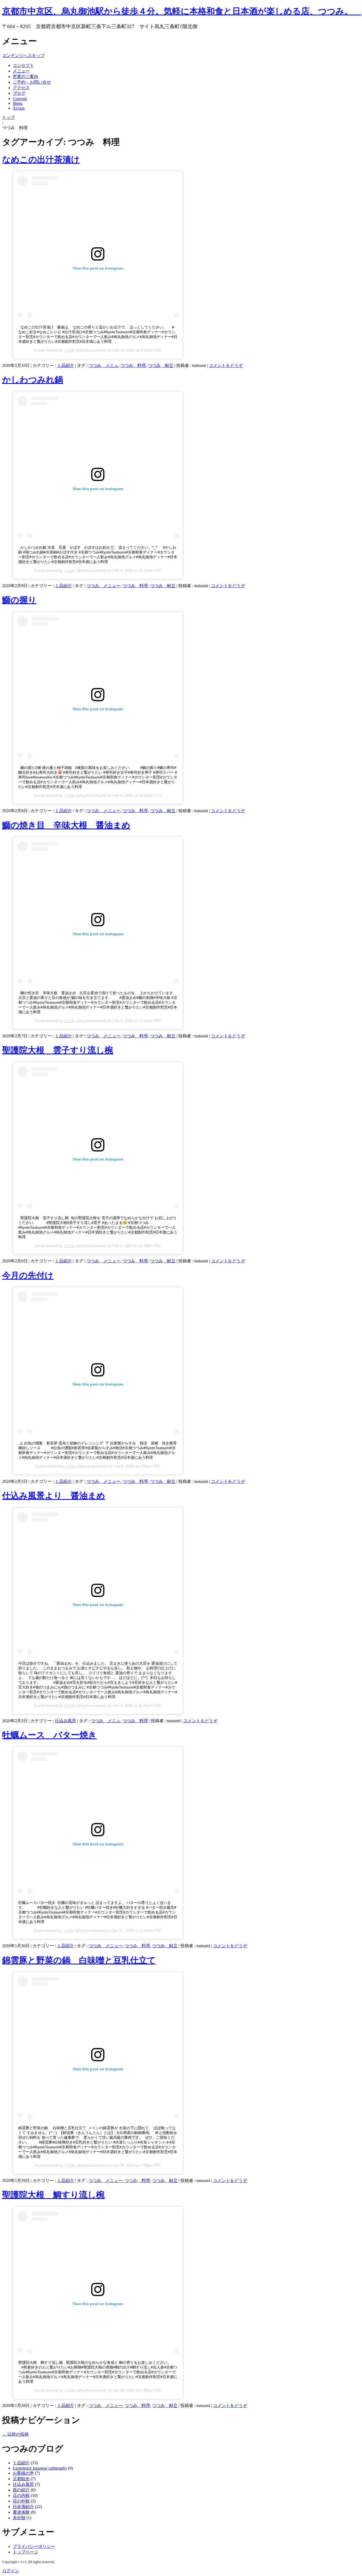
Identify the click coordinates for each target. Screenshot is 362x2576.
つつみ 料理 (133, 365)
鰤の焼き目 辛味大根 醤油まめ (66, 825)
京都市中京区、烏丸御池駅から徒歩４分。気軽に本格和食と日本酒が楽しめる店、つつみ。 (182, 11)
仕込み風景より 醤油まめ (54, 1496)
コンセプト (23, 65)
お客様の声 (23, 2473)
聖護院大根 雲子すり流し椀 (58, 1050)
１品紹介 (65, 365)
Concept (20, 99)
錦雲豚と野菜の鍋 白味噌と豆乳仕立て (79, 1960)
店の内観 (21, 2495)
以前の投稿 (15, 2434)
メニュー (21, 71)
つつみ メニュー (103, 586)
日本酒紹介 (23, 2507)
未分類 (19, 2518)
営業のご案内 (25, 77)
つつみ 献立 (161, 365)
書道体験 (21, 2512)
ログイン (11, 2571)
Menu (18, 103)
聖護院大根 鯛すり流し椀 (53, 2195)
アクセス (21, 88)
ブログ (19, 93)
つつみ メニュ (103, 365)
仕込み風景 (65, 1721)
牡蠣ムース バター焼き (49, 1735)
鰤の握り (19, 600)
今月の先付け (28, 1275)
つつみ (69, 350)
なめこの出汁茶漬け (41, 159)
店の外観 (21, 2501)
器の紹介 (21, 2490)
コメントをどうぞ (226, 365)
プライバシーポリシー (34, 2546)
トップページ (25, 2552)
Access (19, 108)
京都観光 (21, 2479)
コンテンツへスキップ (23, 56)
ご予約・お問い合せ (32, 82)
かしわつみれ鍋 (33, 380)
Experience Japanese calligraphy (40, 2468)
